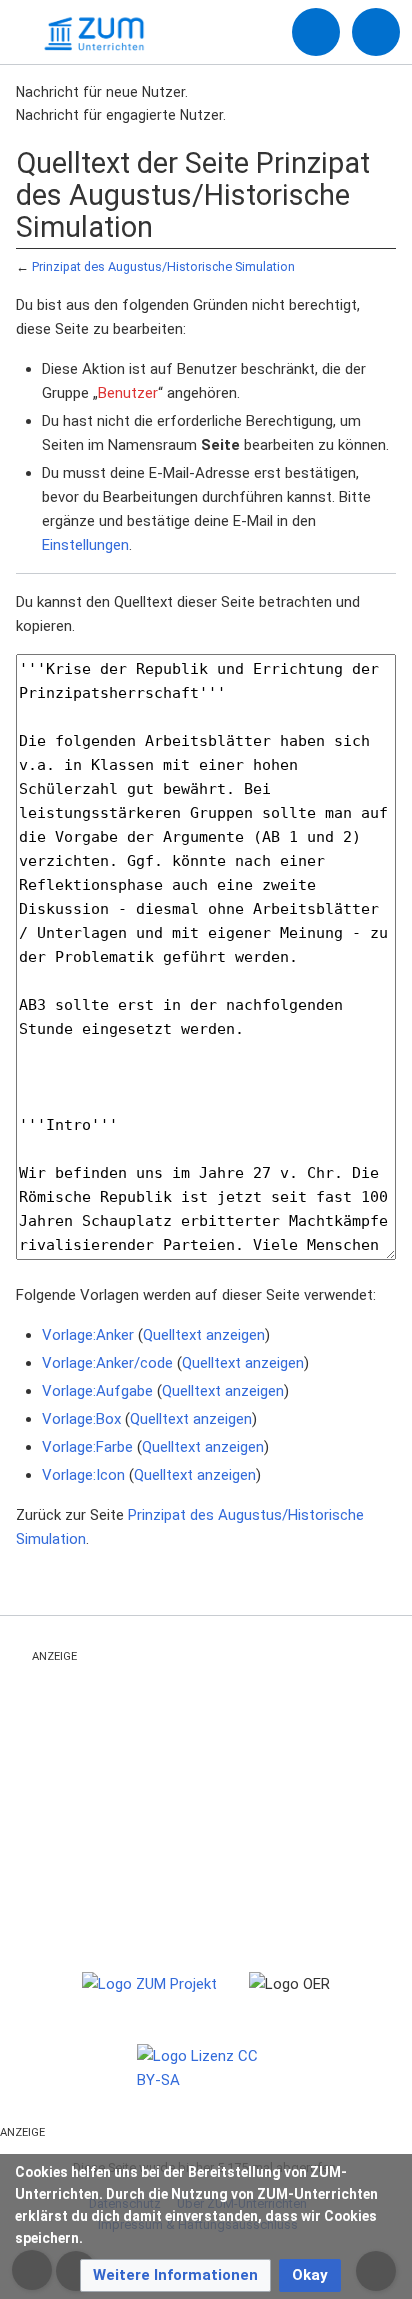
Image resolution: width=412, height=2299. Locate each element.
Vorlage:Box (81, 1419)
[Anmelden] (316, 32)
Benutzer (128, 393)
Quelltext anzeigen (204, 1335)
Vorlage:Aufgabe (97, 1391)
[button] (175, 2275)
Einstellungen (85, 545)
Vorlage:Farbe (87, 1447)
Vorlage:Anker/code (107, 1363)
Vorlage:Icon (83, 1475)
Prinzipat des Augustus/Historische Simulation (163, 266)
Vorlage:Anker (88, 1335)
